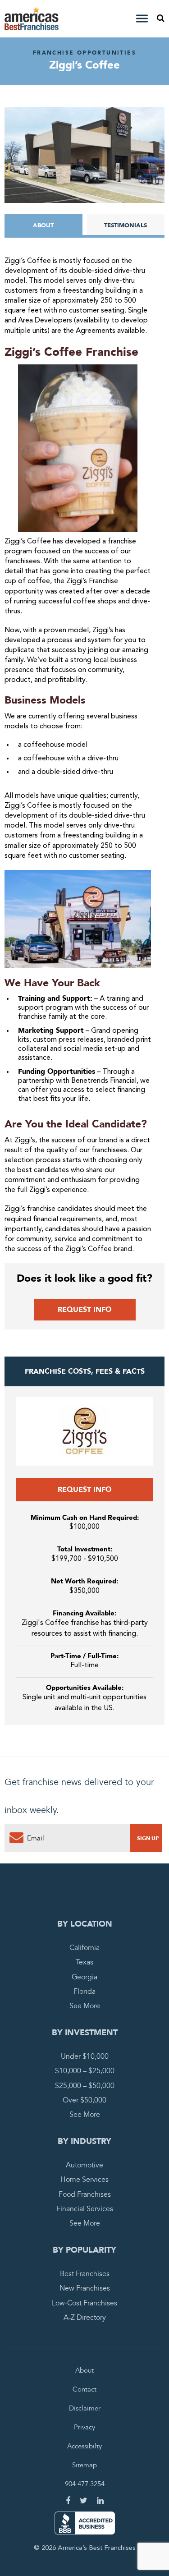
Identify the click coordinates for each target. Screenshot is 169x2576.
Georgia (84, 1977)
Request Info (84, 1310)
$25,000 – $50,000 (85, 2086)
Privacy (84, 2427)
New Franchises (85, 2288)
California (84, 1948)
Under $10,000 (85, 2056)
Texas (84, 1962)
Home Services (84, 2180)
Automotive (84, 2165)
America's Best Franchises (33, 19)
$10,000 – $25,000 (85, 2071)
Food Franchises (85, 2194)
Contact (84, 2389)
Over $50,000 (84, 2100)
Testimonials (126, 225)
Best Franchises (85, 2274)
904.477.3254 (85, 2484)
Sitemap (84, 2465)
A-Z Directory (85, 2318)
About (43, 225)
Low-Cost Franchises (84, 2303)
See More (85, 2006)
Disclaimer (85, 2408)
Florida (84, 1992)
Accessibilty (84, 2446)
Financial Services (85, 2209)
